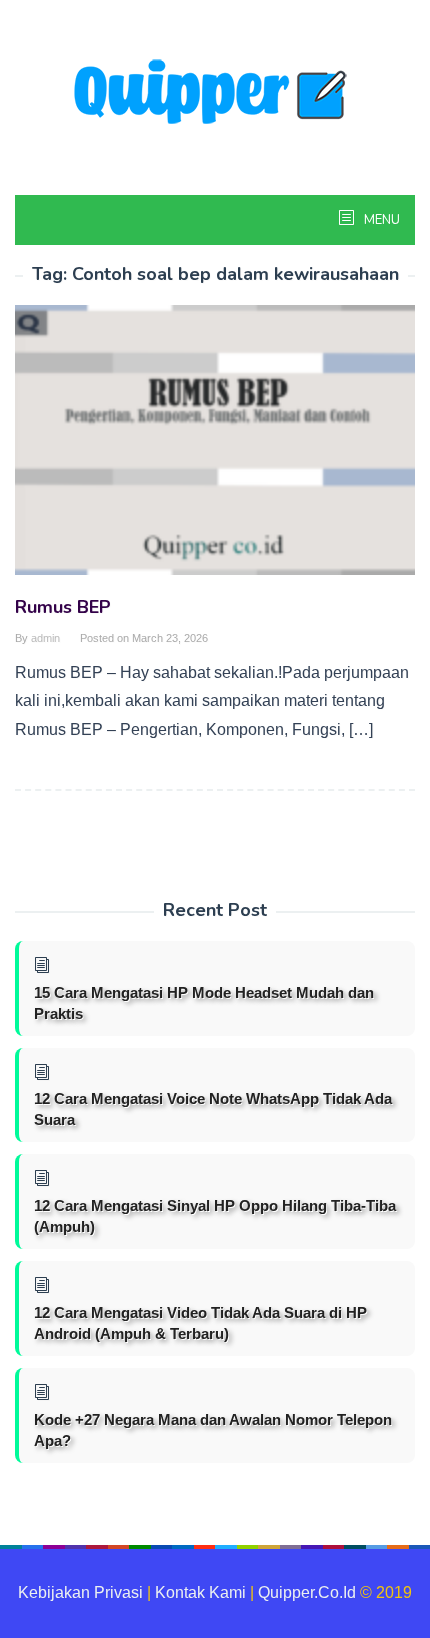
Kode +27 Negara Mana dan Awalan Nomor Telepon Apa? (213, 1430)
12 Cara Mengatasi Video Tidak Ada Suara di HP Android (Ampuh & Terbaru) (200, 1323)
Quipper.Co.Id (307, 1592)
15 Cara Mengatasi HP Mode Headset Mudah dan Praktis (204, 1003)
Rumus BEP (63, 607)
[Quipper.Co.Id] (215, 93)
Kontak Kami (200, 1592)
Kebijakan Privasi (80, 1592)
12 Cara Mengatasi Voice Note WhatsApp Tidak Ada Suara (213, 1109)
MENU (380, 220)
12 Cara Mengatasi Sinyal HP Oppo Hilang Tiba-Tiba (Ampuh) (215, 1216)
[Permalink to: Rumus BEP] (215, 448)
